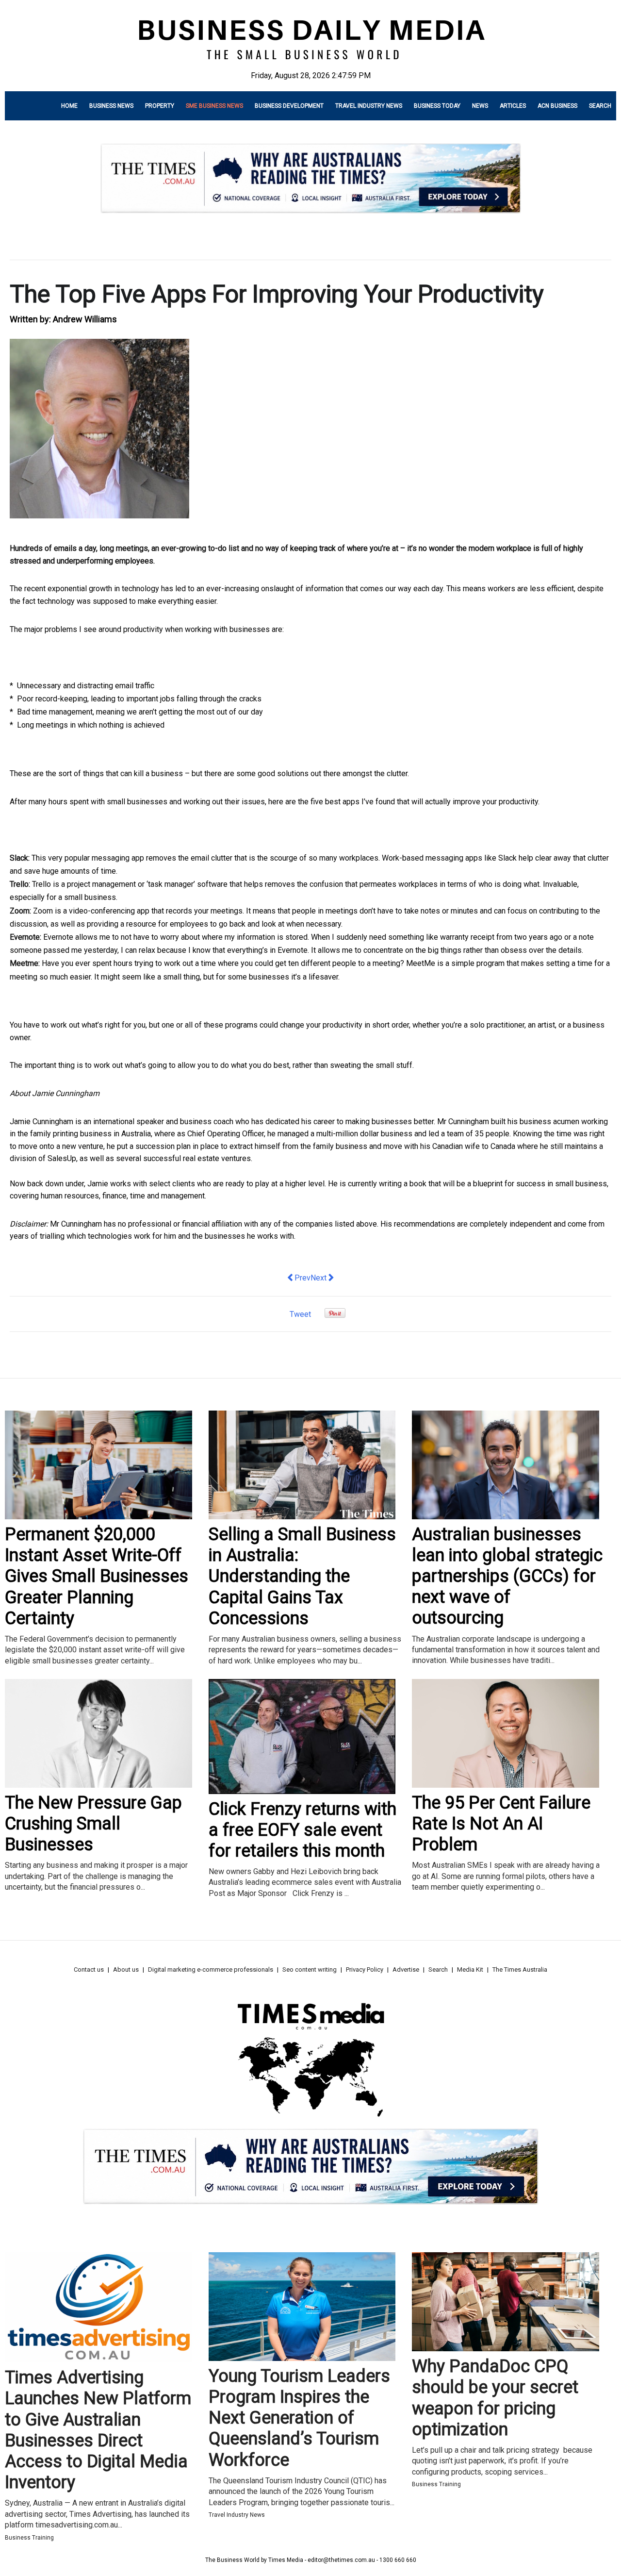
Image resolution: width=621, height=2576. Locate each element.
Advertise (406, 1969)
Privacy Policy (365, 1969)
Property (160, 106)
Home (69, 106)
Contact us (89, 1969)
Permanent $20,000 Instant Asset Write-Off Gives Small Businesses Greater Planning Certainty (97, 1576)
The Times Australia (520, 1969)
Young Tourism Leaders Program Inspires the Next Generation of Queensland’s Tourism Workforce (299, 2418)
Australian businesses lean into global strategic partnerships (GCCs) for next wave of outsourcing (507, 1576)
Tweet (300, 1314)
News (480, 106)
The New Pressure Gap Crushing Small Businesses (93, 1824)
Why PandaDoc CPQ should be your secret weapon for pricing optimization (495, 2398)
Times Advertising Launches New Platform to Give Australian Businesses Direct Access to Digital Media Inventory (98, 2430)
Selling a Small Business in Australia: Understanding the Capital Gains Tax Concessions (302, 1576)
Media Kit (470, 1969)
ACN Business (557, 106)
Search (600, 106)
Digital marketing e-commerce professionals (211, 1969)
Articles (513, 106)
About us (126, 1969)
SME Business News (214, 106)
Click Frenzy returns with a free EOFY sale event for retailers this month (302, 1830)
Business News (111, 106)
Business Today (437, 106)
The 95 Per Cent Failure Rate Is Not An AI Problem (501, 1824)
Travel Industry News (369, 106)
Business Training (29, 2538)
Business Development (289, 106)
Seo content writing (310, 1969)
